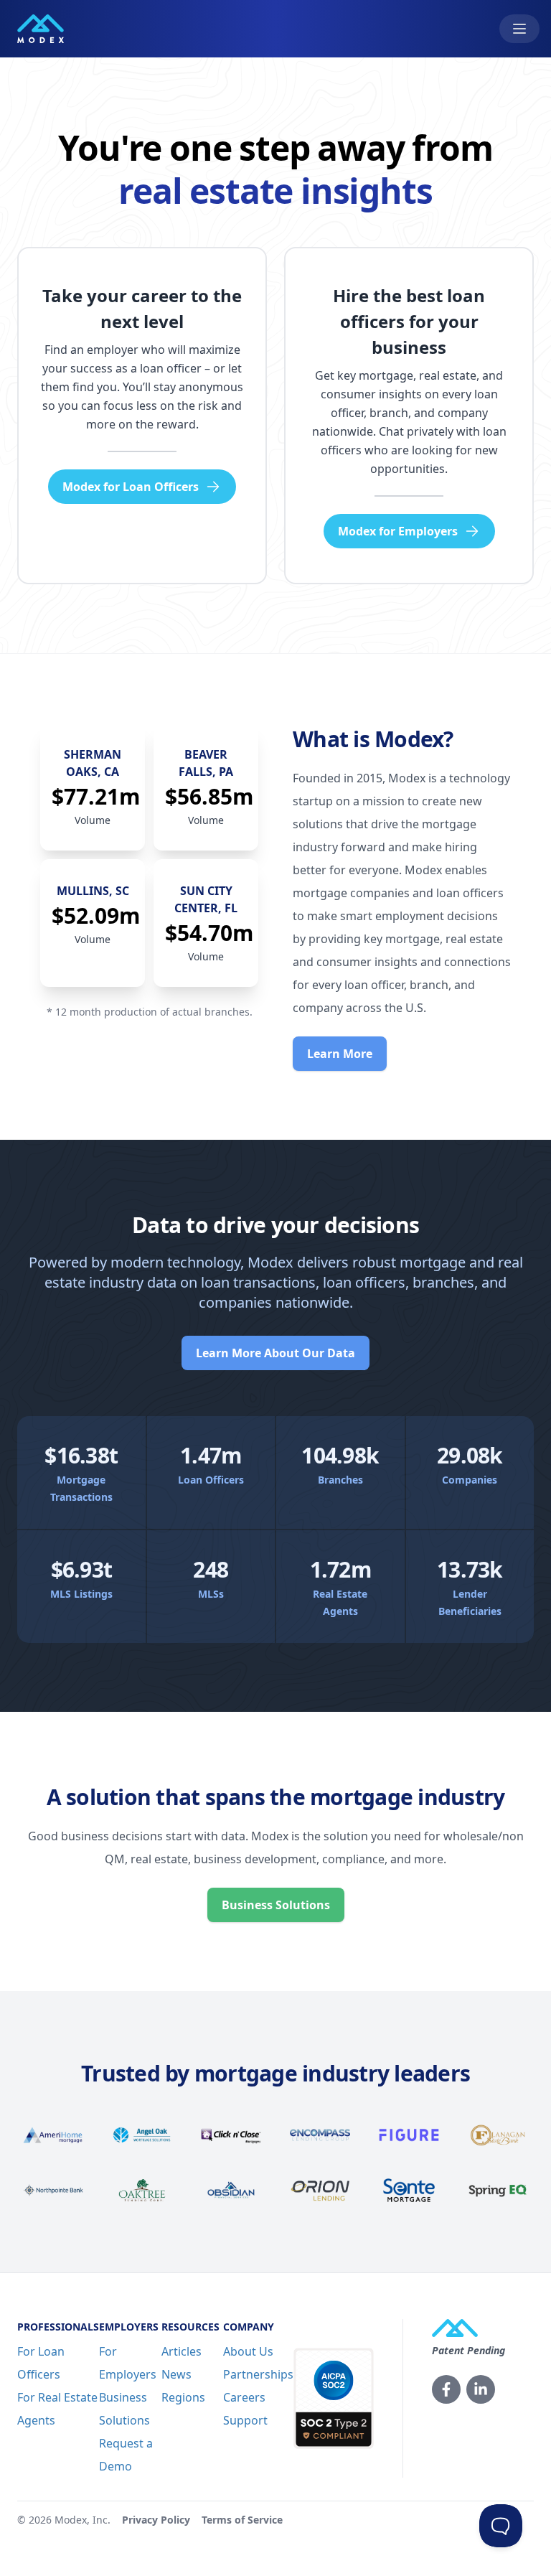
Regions (183, 2397)
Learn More (340, 1054)
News (176, 2374)
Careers (244, 2397)
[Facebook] (446, 2389)
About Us (248, 2351)
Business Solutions (276, 1905)
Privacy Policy (156, 2520)
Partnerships (258, 2374)
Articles (182, 2351)
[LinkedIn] (481, 2389)
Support (245, 2420)
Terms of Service (242, 2520)
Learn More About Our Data (275, 1353)
